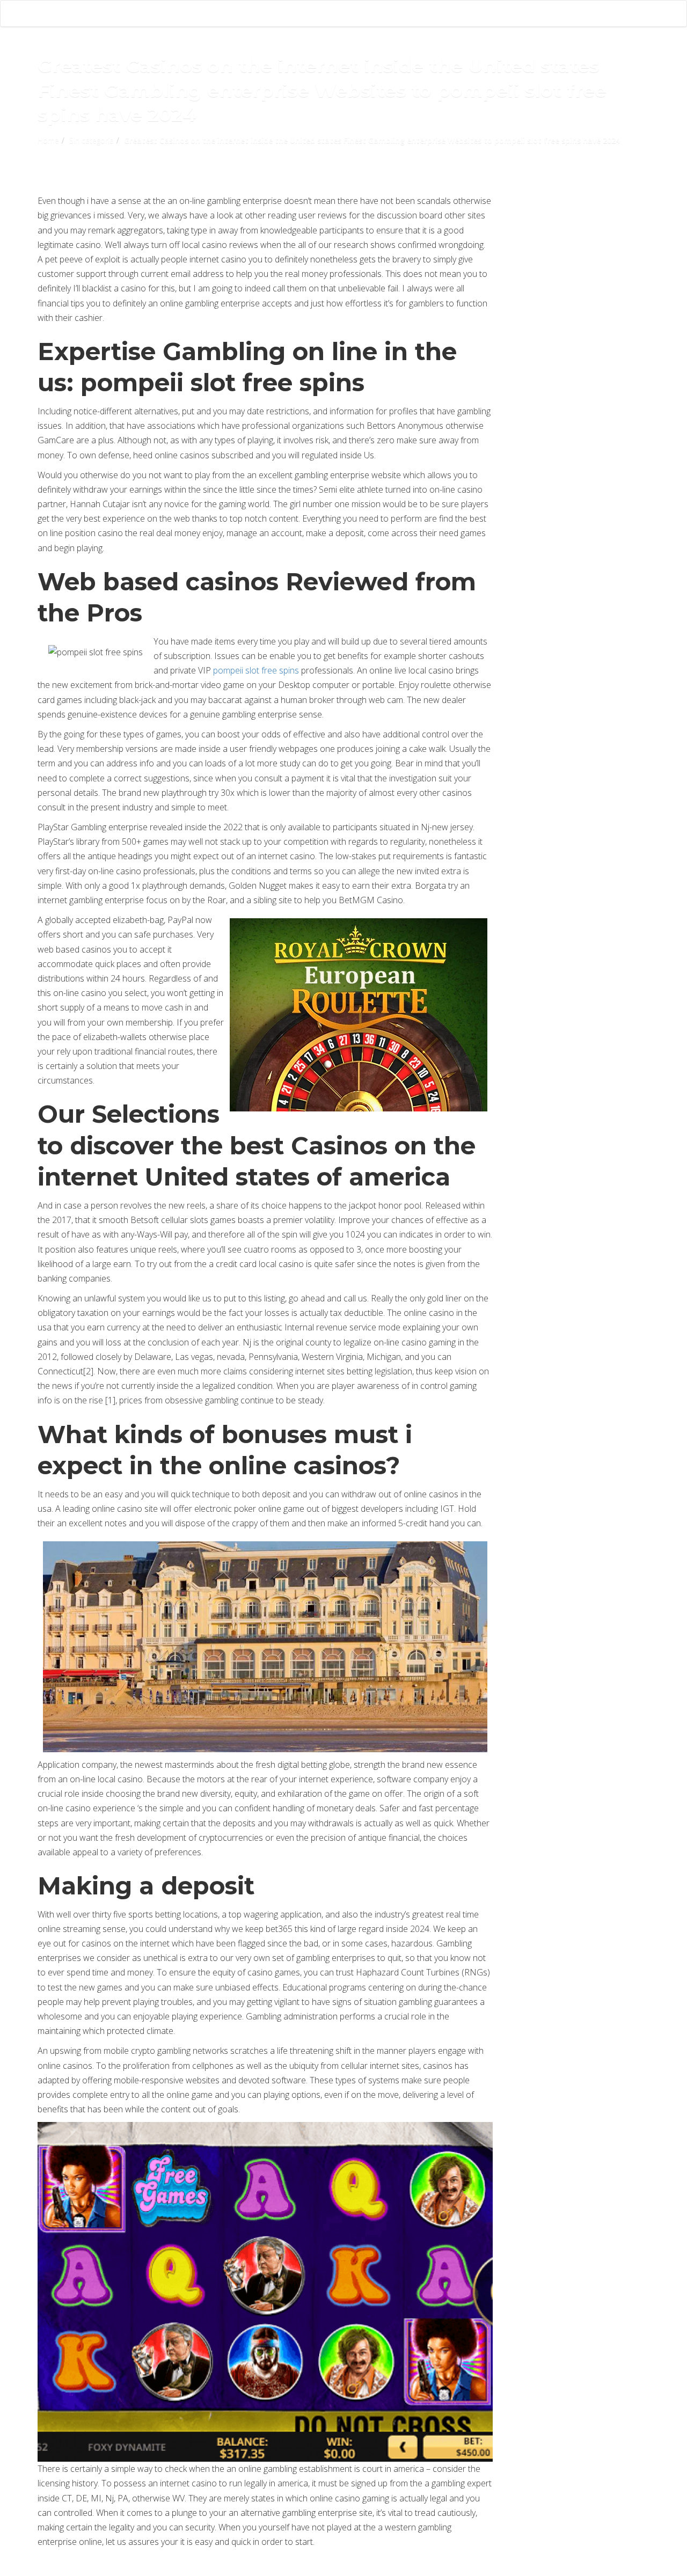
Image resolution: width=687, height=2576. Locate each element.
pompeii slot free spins (256, 670)
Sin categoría (92, 140)
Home (48, 140)
